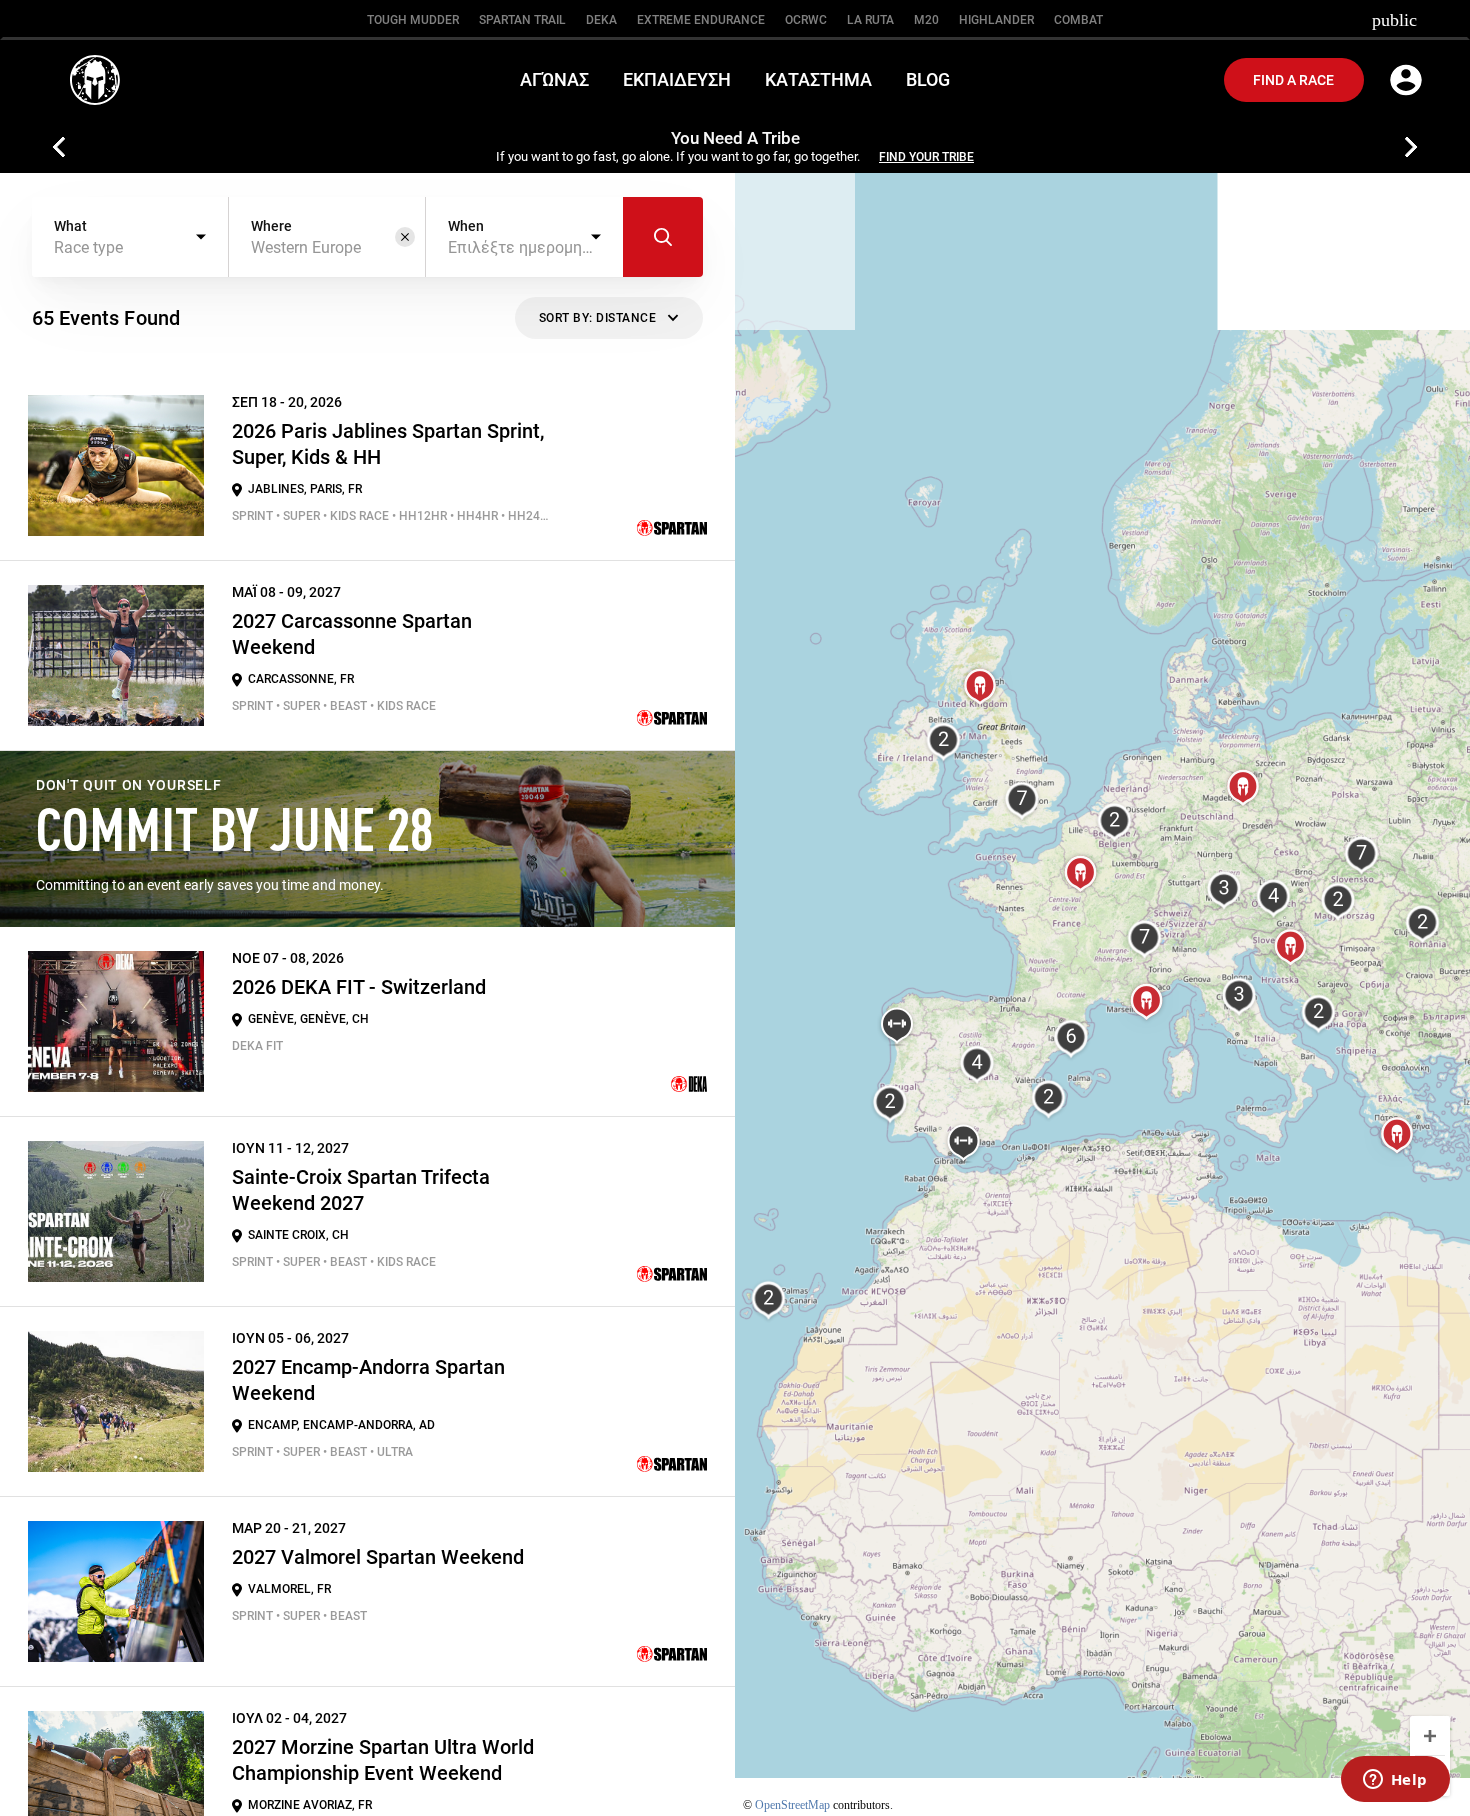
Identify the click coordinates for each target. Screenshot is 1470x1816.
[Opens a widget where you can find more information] (1395, 1781)
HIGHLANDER (996, 20)
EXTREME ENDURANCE (701, 20)
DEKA (601, 20)
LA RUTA (870, 20)
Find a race (1293, 80)
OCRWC (806, 20)
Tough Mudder (413, 20)
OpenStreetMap (792, 1805)
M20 (926, 20)
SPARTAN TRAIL (522, 20)
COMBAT (1078, 20)
